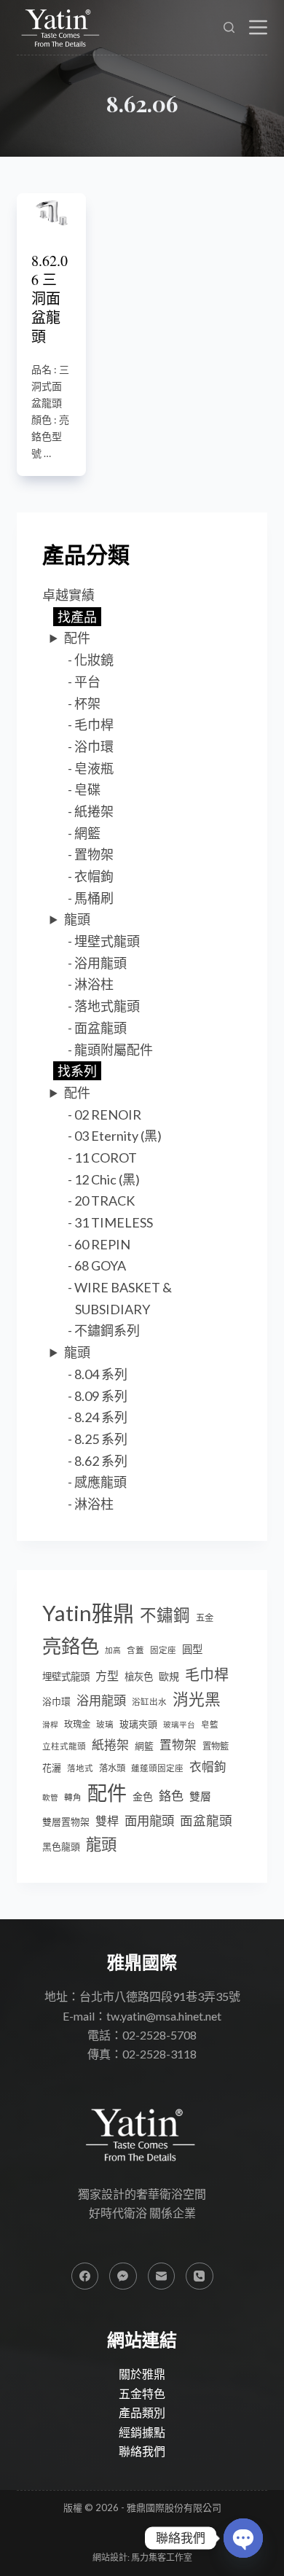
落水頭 (112, 1768)
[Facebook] (85, 2276)
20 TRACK (104, 1201)
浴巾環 (94, 746)
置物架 (94, 854)
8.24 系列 (101, 1417)
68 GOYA (100, 1265)
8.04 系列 (101, 1374)
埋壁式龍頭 (107, 941)
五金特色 (142, 2393)
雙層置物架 (66, 1822)
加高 (113, 1650)
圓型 (192, 1649)
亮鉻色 (71, 1646)
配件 (77, 638)
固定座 (163, 1650)
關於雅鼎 (142, 2374)
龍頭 (77, 919)
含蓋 (135, 1650)
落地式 (80, 1768)
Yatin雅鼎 (88, 1613)
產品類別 (142, 2412)
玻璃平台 (179, 1724)
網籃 (87, 833)
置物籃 (216, 1746)
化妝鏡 (94, 660)
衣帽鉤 (94, 876)
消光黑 (197, 1699)
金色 (143, 1796)
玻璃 (105, 1724)
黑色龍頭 (61, 1846)
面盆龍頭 (100, 1028)
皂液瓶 (94, 768)
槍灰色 (139, 1677)
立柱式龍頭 (64, 1746)
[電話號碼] (200, 2276)
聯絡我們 (142, 2451)
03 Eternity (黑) (118, 1136)
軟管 (50, 1797)
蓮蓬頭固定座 (157, 1768)
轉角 (73, 1797)
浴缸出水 (149, 1702)
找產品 (77, 617)
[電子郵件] (162, 2276)
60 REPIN (102, 1244)
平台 (87, 682)
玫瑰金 (77, 1724)
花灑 (52, 1768)
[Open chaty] (243, 2538)
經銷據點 (142, 2432)
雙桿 (107, 1820)
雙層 (200, 1796)
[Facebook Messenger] (123, 2276)
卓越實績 (68, 595)
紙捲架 (94, 811)
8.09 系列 (101, 1396)
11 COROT (106, 1158)
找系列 (77, 1071)
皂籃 (210, 1724)
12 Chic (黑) (107, 1179)
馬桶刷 (94, 898)
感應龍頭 (100, 1482)
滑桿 (50, 1724)
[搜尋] (229, 27)
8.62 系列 (101, 1461)
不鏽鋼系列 (107, 1330)
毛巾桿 (94, 725)
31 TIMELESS (114, 1222)
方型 (107, 1675)
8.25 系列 (101, 1439)
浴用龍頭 (100, 963)
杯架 (87, 703)
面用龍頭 (149, 1820)
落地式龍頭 (107, 1006)
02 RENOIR (108, 1115)
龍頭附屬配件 (114, 1050)
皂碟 (87, 789)
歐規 (169, 1676)
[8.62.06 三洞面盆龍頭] (51, 211)
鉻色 (171, 1796)
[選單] (258, 27)
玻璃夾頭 (138, 1724)
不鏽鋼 (165, 1615)
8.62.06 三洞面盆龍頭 (50, 298)
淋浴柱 (94, 984)
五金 (205, 1618)
